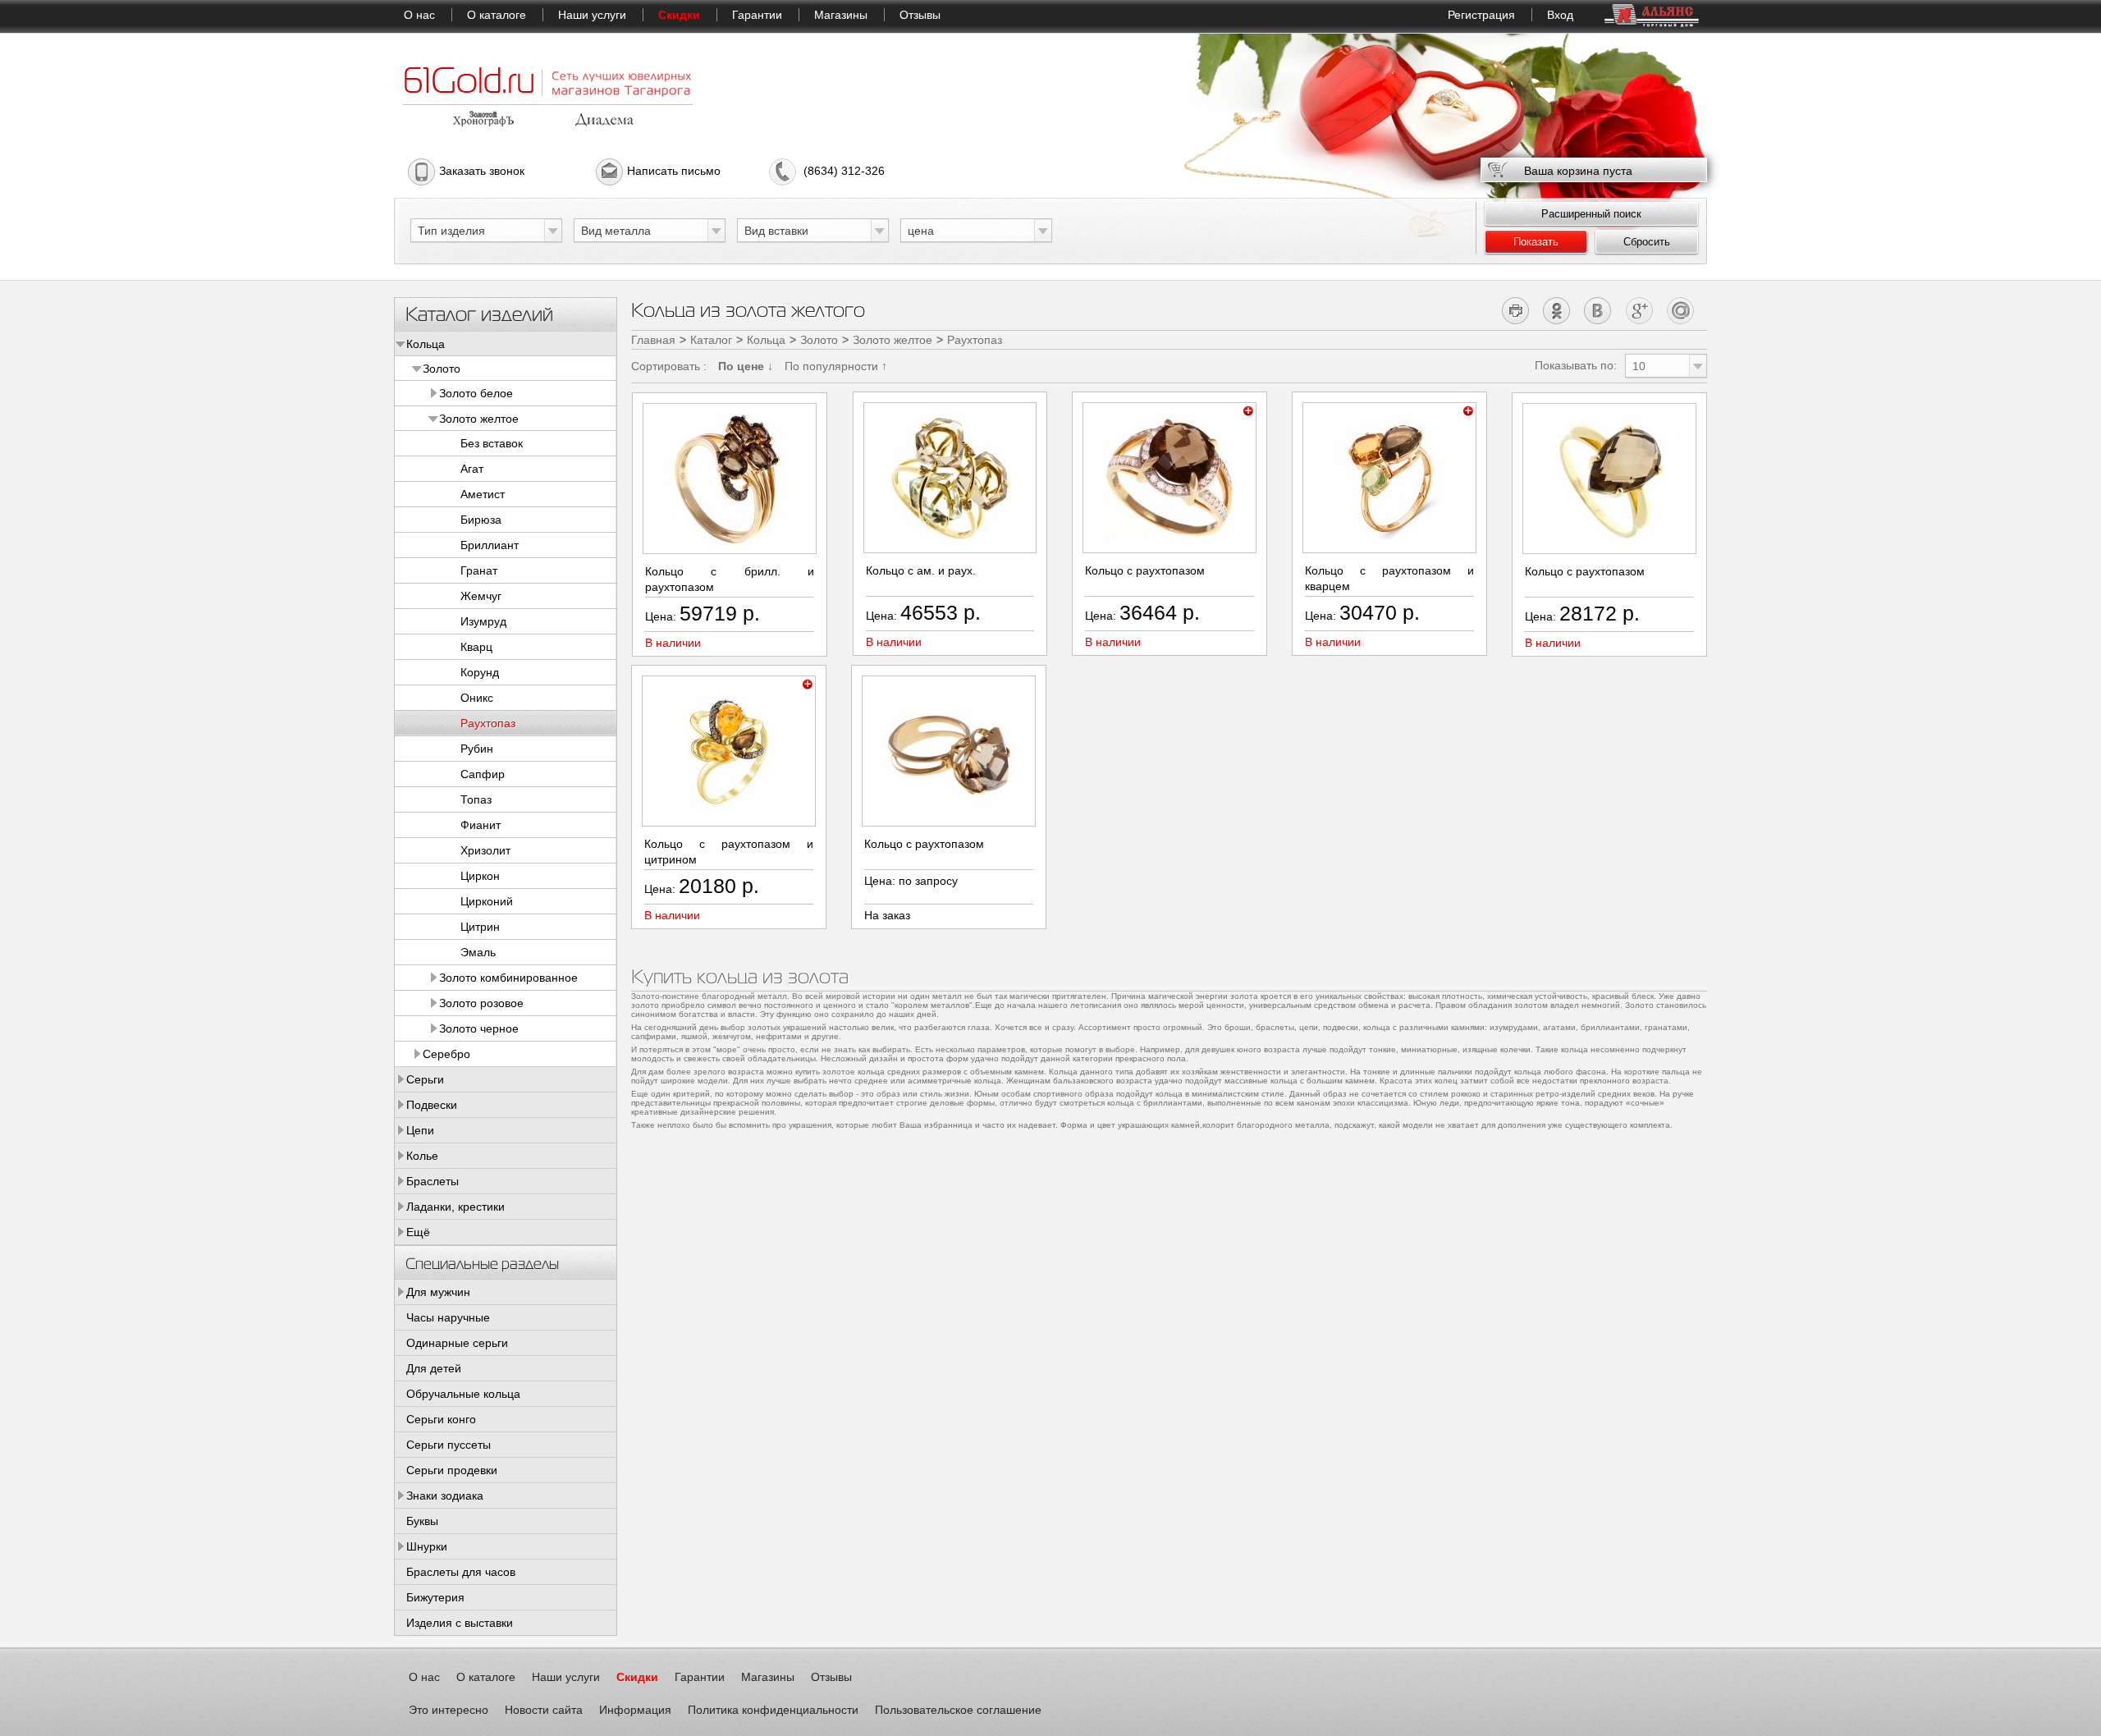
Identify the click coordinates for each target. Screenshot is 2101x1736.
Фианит (481, 825)
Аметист (483, 494)
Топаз (476, 799)
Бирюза (481, 520)
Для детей (434, 1368)
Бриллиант (490, 545)
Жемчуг (481, 596)
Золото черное (479, 1028)
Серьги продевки (452, 1470)
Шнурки (427, 1546)
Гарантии (757, 15)
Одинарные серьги (457, 1343)
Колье (422, 1156)
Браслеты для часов (461, 1572)
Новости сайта (544, 1710)
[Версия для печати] (1516, 310)
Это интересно (449, 1710)
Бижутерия (435, 1597)
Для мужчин (438, 1292)
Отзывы (920, 15)
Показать (1536, 242)
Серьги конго (441, 1419)
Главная (653, 340)
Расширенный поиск (1591, 214)
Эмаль (478, 952)
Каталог (711, 340)
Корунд (480, 672)
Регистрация (1481, 15)
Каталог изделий (479, 313)
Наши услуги (592, 15)
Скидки (679, 15)
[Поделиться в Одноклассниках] (1557, 310)
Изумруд (483, 621)
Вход (1560, 15)
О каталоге (497, 15)
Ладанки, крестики (455, 1207)
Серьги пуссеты (449, 1445)
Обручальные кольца (463, 1394)
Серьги (425, 1079)
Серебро (446, 1054)
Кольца (426, 344)
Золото (442, 369)
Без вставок (492, 443)
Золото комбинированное (508, 978)
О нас (419, 15)
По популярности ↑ (836, 366)
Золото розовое (481, 1003)
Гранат (479, 570)
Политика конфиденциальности (773, 1710)
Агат (472, 469)
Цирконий (487, 901)
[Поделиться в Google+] (1639, 310)
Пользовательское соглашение (958, 1710)
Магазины (841, 15)
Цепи (420, 1130)
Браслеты (433, 1181)
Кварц (476, 647)
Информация (635, 1710)
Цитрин (480, 927)
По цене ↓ (746, 366)
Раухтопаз (488, 723)
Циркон (480, 876)
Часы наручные (448, 1317)
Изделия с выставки (460, 1623)
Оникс (477, 698)
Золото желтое (479, 419)
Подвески (432, 1105)
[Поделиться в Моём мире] (1680, 310)
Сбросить (1647, 242)
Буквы (422, 1521)
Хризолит (485, 850)
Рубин (477, 749)
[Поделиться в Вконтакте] (1598, 310)
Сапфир (483, 774)
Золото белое (476, 393)
